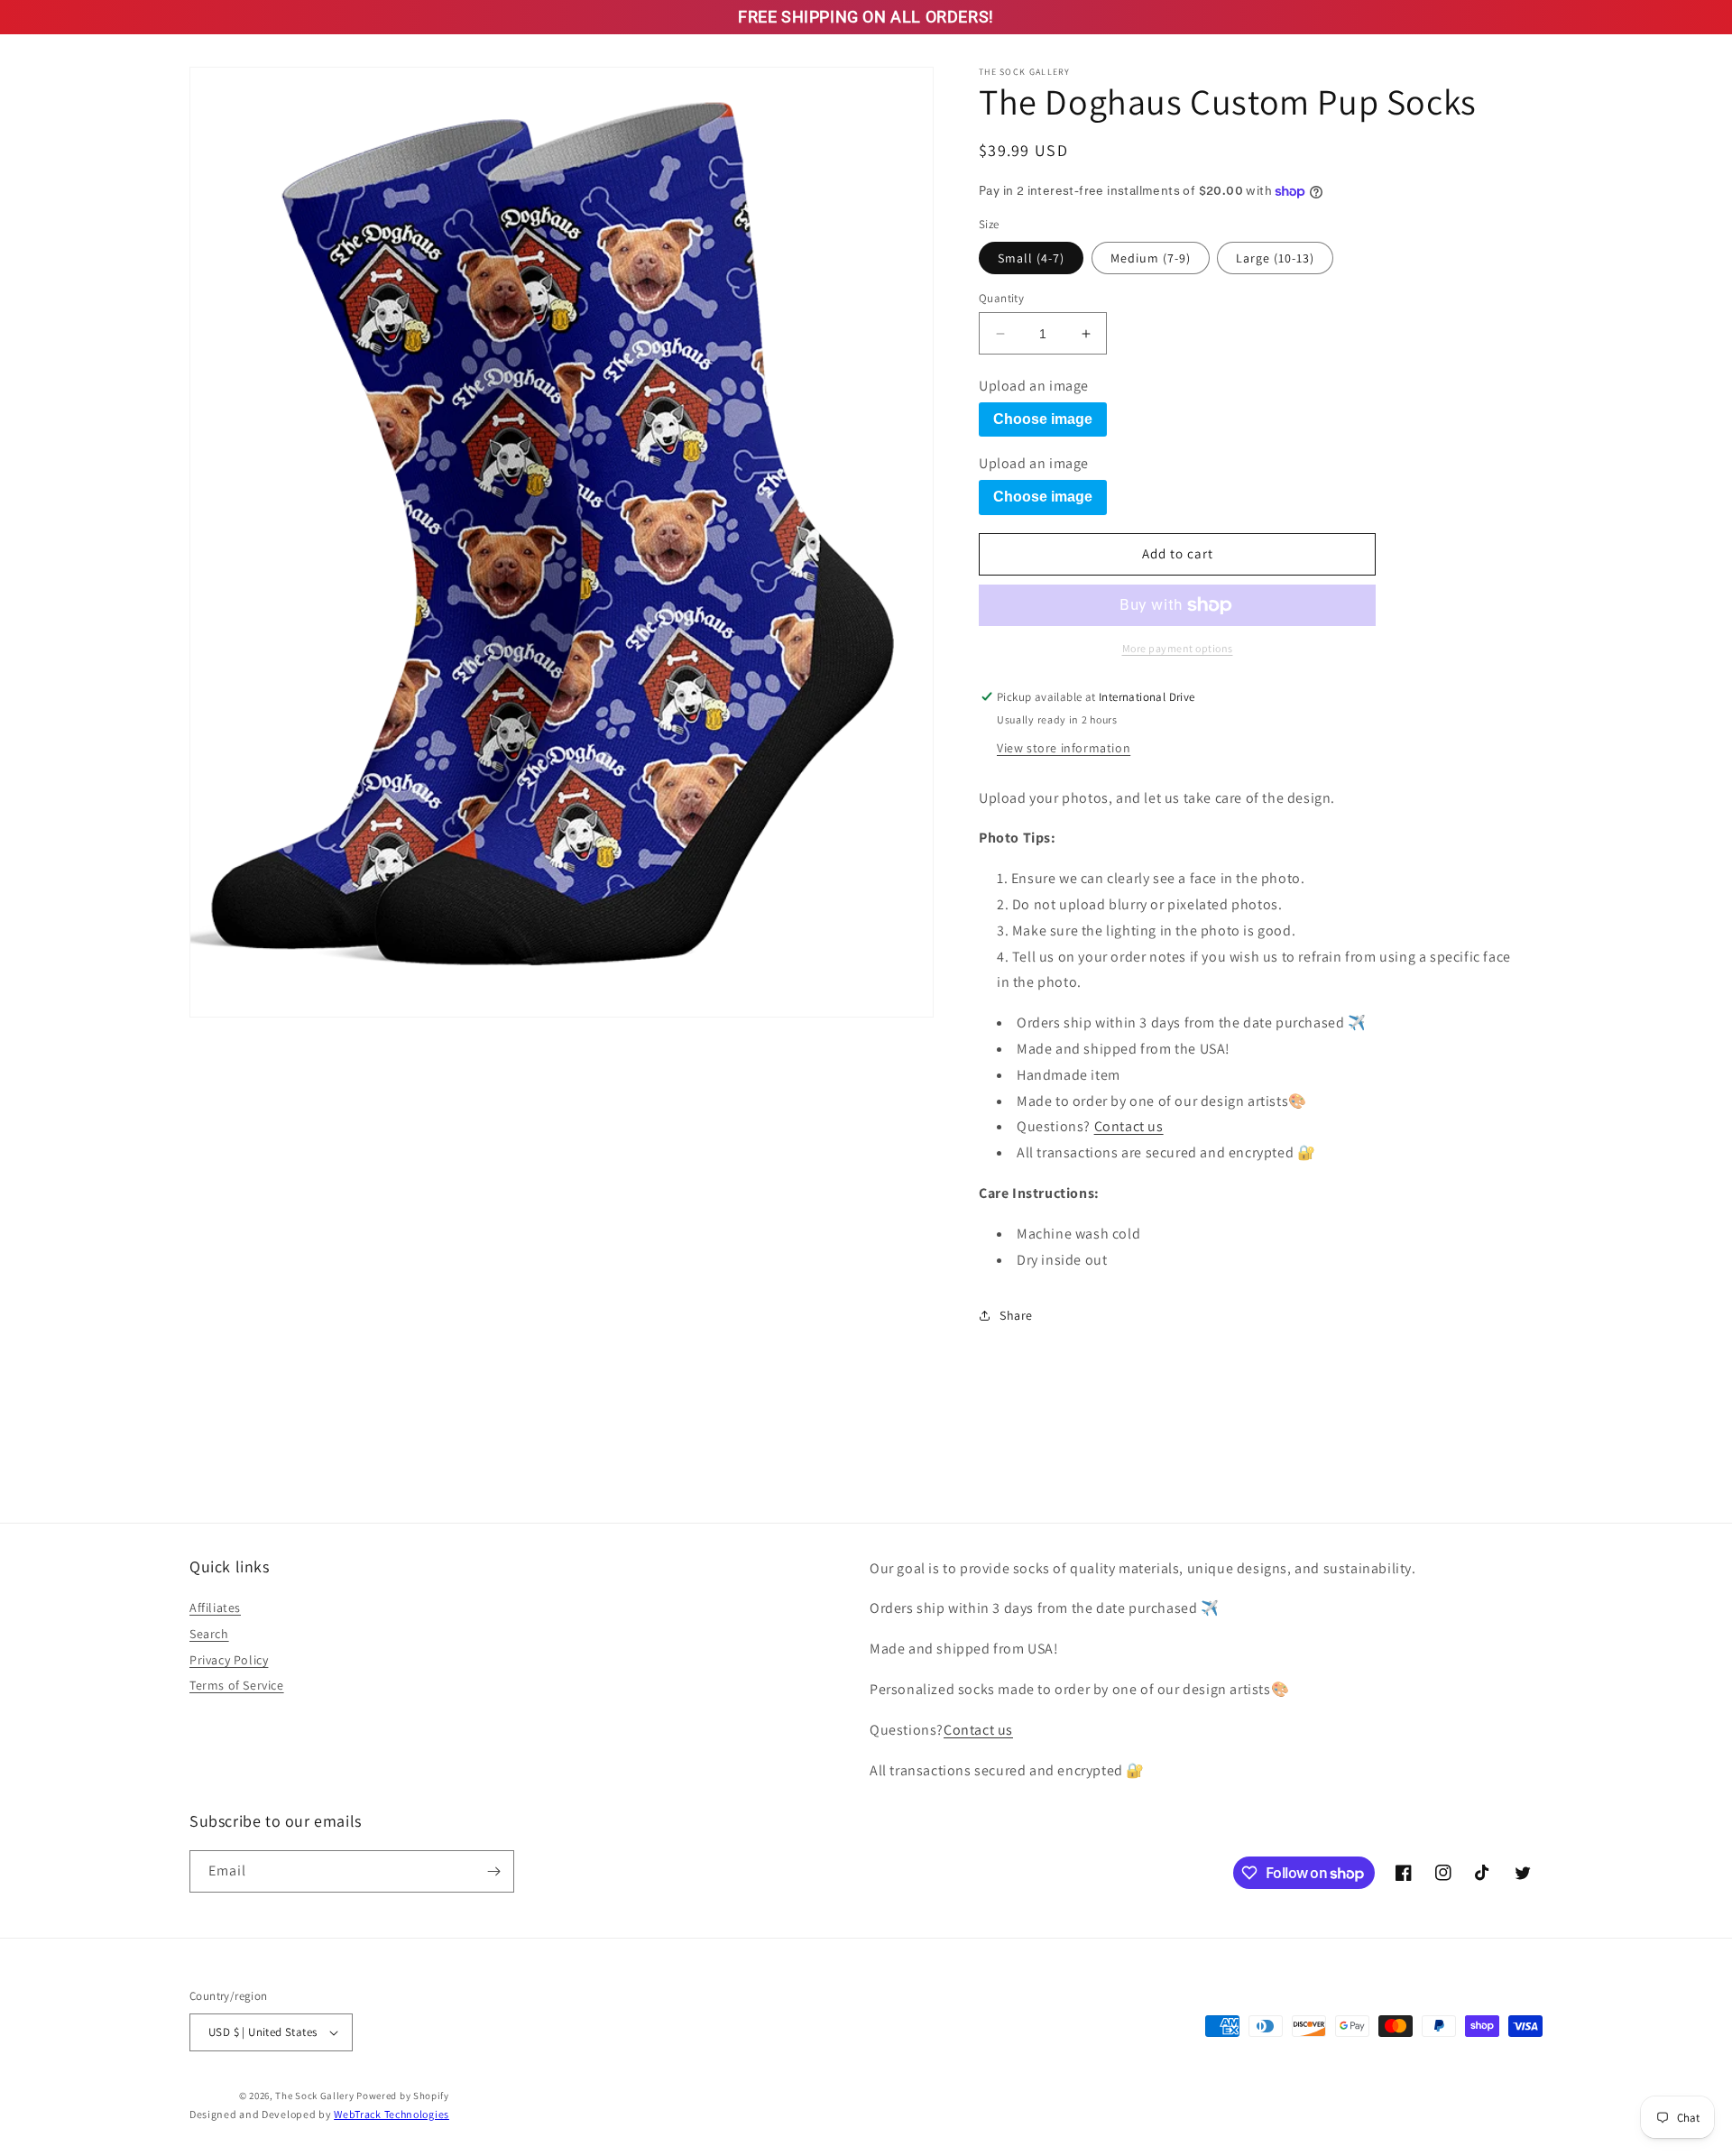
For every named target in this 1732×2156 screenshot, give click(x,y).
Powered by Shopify (403, 2096)
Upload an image (1034, 386)
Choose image (1043, 419)
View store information (1064, 748)
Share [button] (1016, 1315)
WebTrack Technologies (392, 2114)
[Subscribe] (493, 1871)
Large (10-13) (1275, 258)
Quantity (1001, 298)
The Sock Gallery (314, 2096)
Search (209, 1634)
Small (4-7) (1031, 258)
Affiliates (215, 1608)
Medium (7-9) (1151, 258)
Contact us (1129, 1126)
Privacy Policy (229, 1660)
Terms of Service (237, 1685)
